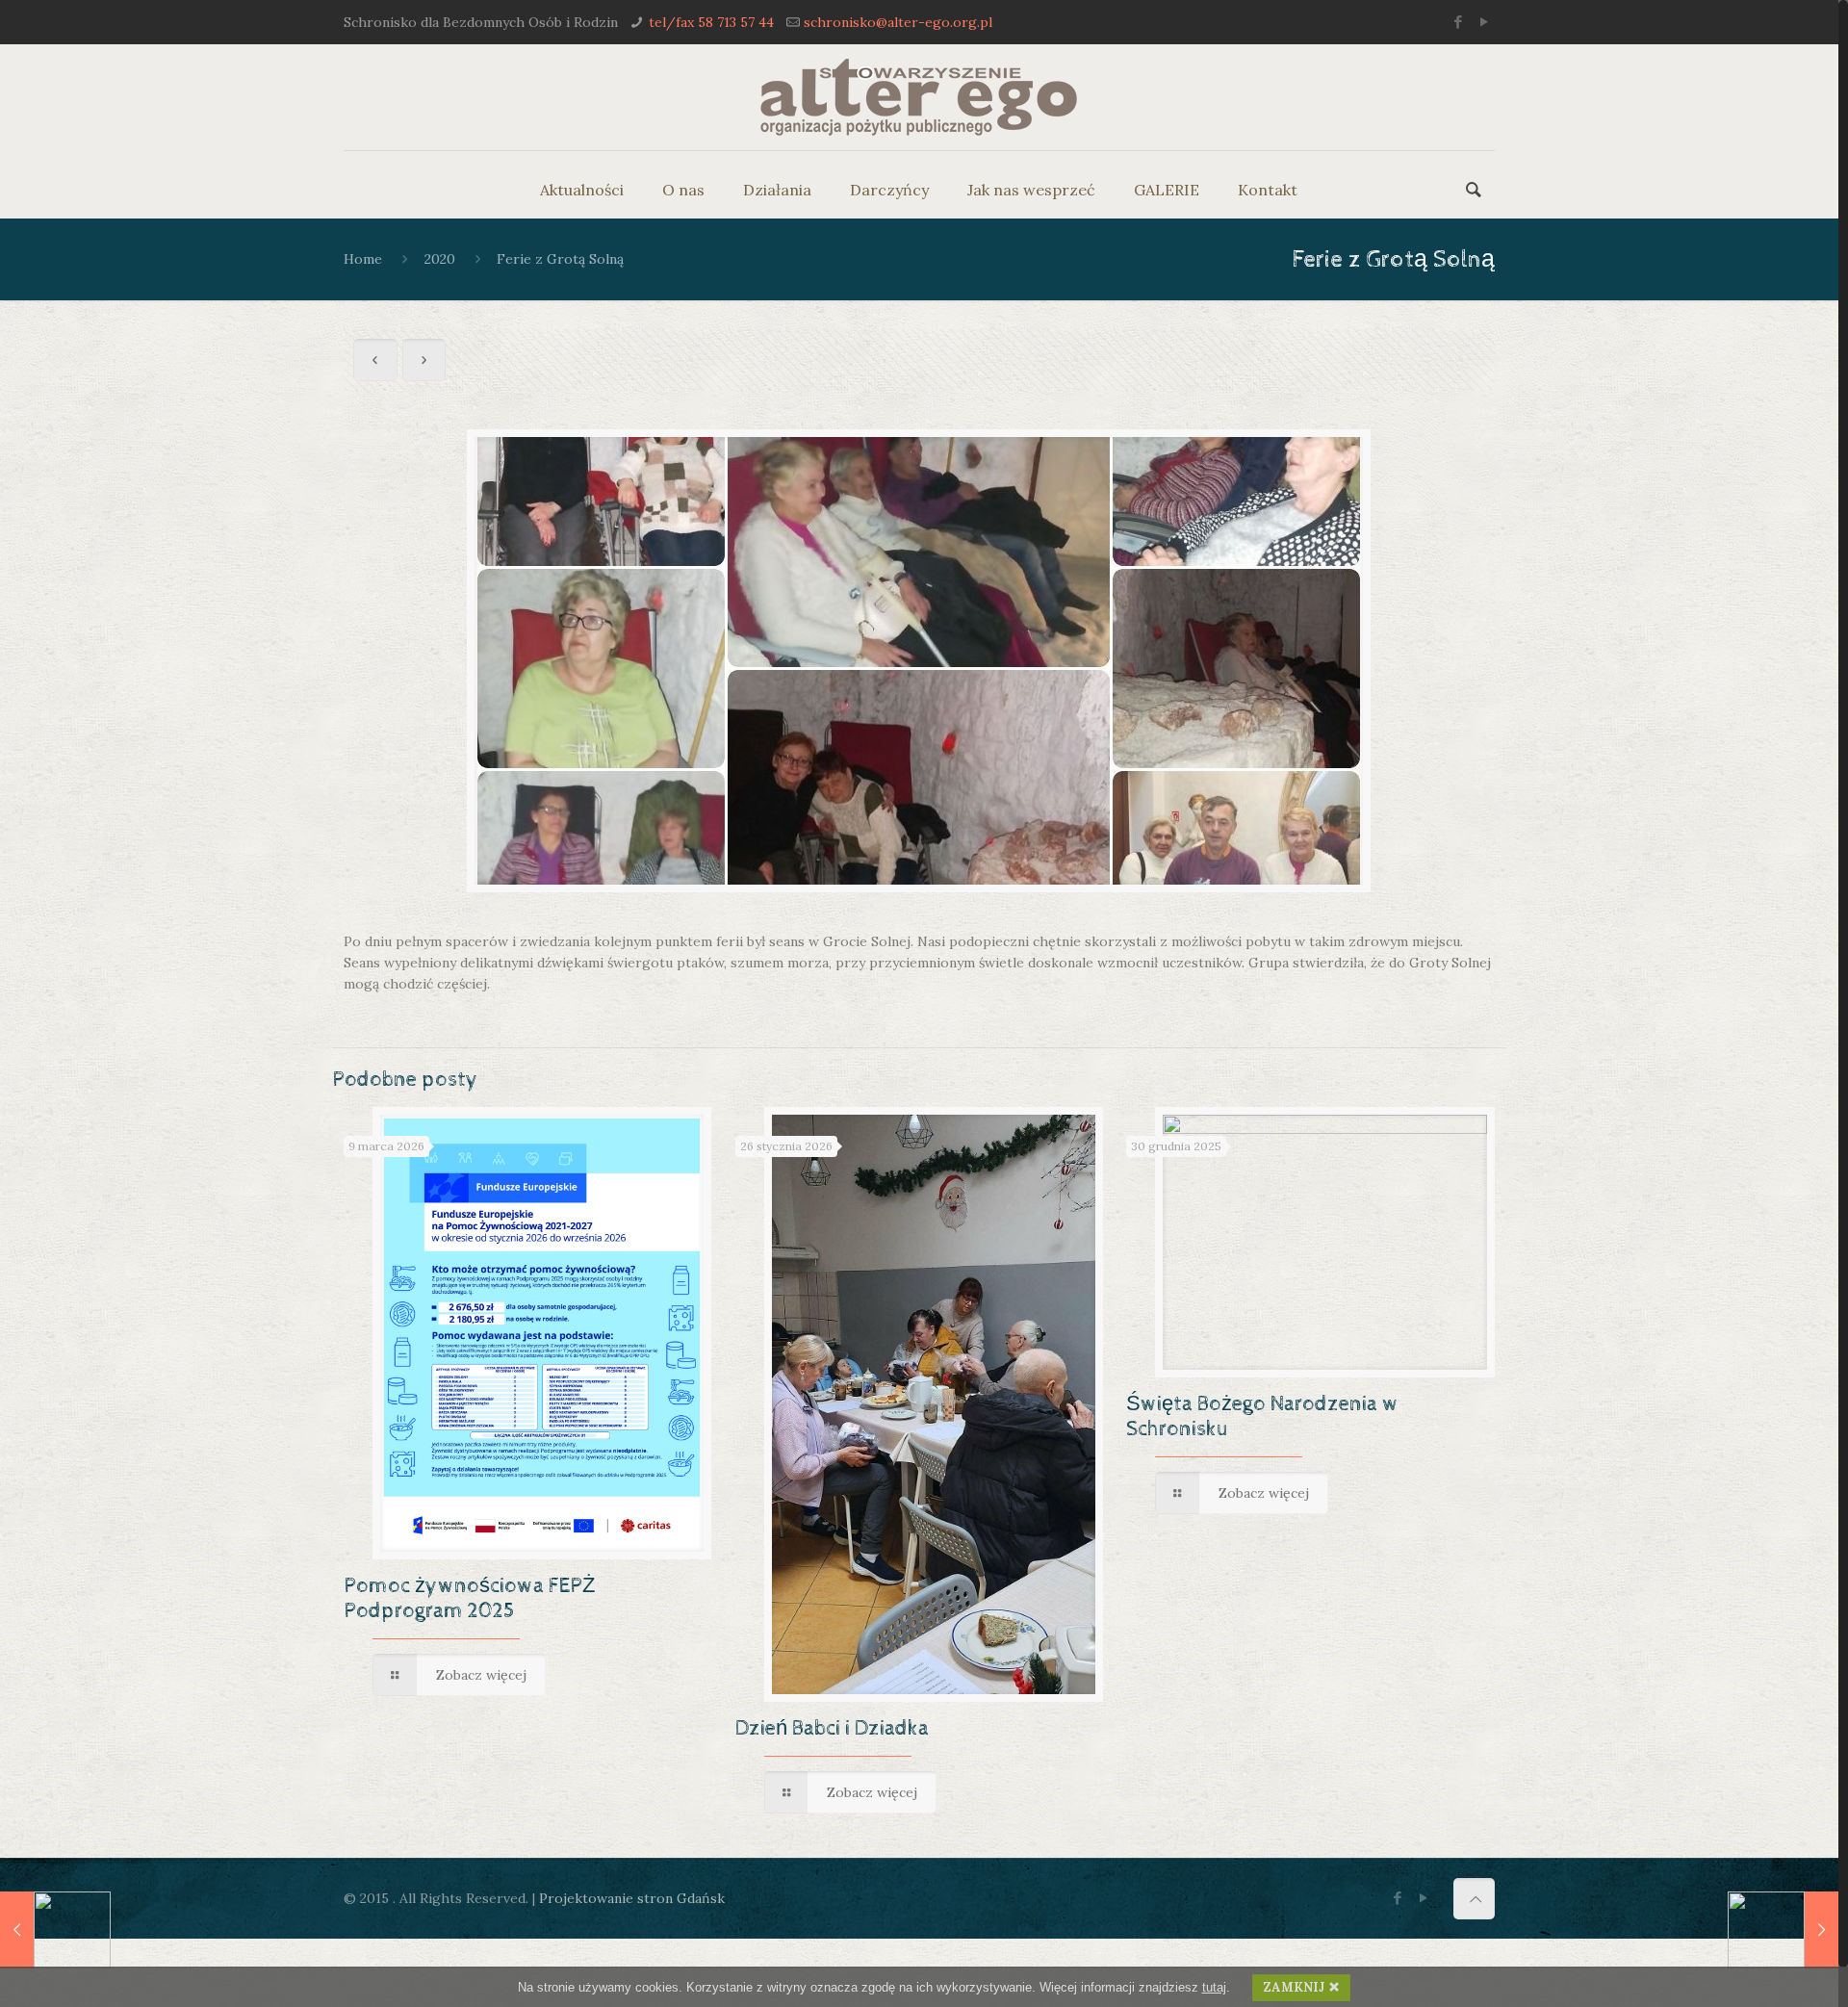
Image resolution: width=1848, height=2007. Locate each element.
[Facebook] (1459, 22)
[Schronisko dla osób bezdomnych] (919, 97)
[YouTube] (1485, 22)
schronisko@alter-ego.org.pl (898, 22)
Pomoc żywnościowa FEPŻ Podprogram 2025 (469, 1599)
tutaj (1214, 1987)
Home (363, 259)
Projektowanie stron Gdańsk (632, 1898)
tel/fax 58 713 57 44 (711, 22)
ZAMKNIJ (1294, 1987)
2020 (440, 259)
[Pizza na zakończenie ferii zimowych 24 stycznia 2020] (1783, 1930)
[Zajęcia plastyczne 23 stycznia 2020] (55, 1930)
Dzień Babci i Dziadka (832, 1729)
